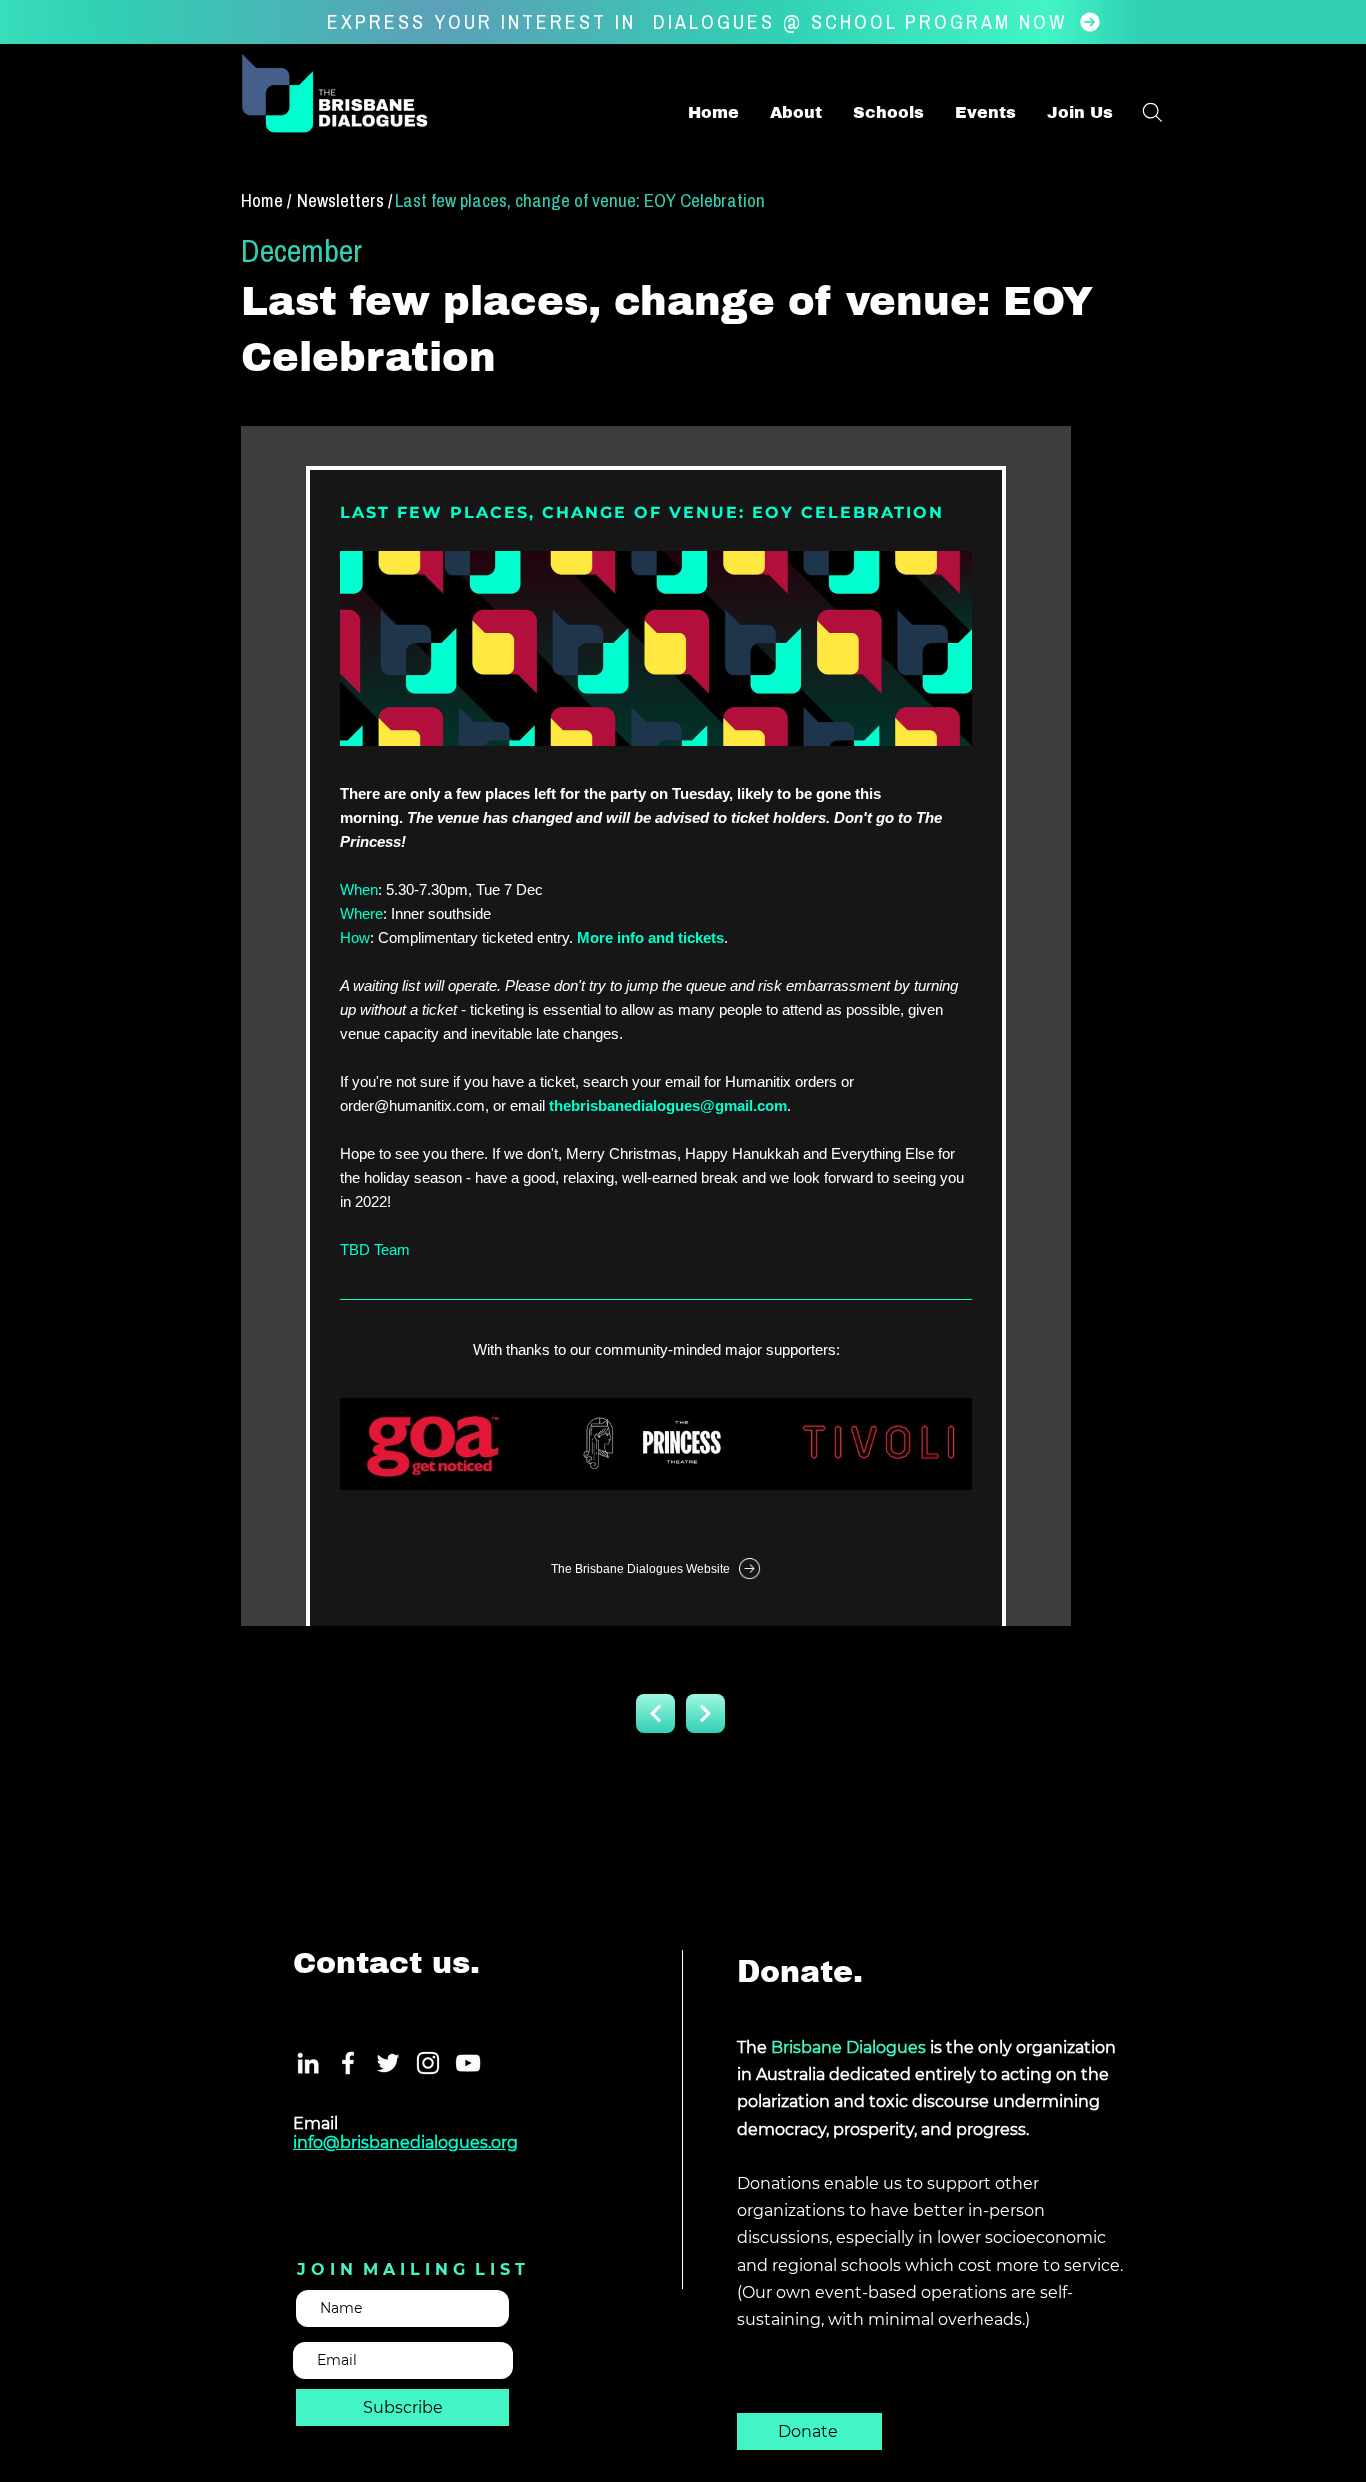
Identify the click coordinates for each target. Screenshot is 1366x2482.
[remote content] (656, 1026)
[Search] (1152, 112)
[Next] (655, 1713)
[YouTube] (468, 2063)
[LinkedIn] (308, 2063)
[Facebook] (348, 2063)
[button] (1079, 112)
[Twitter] (388, 2063)
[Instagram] (428, 2063)
